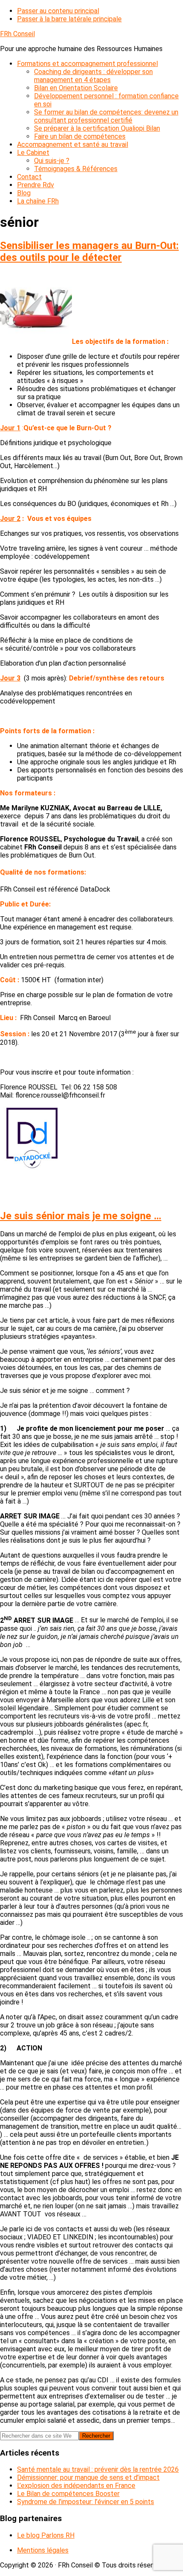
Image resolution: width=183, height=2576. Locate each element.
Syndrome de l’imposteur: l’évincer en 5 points (86, 2502)
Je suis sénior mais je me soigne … (81, 1216)
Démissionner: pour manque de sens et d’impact (88, 2477)
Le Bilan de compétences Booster (68, 2494)
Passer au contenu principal (58, 11)
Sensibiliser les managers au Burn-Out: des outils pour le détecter (89, 252)
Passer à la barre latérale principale (69, 19)
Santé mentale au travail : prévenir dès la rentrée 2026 (98, 2469)
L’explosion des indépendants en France (76, 2486)
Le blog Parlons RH (46, 2535)
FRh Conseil (17, 34)
